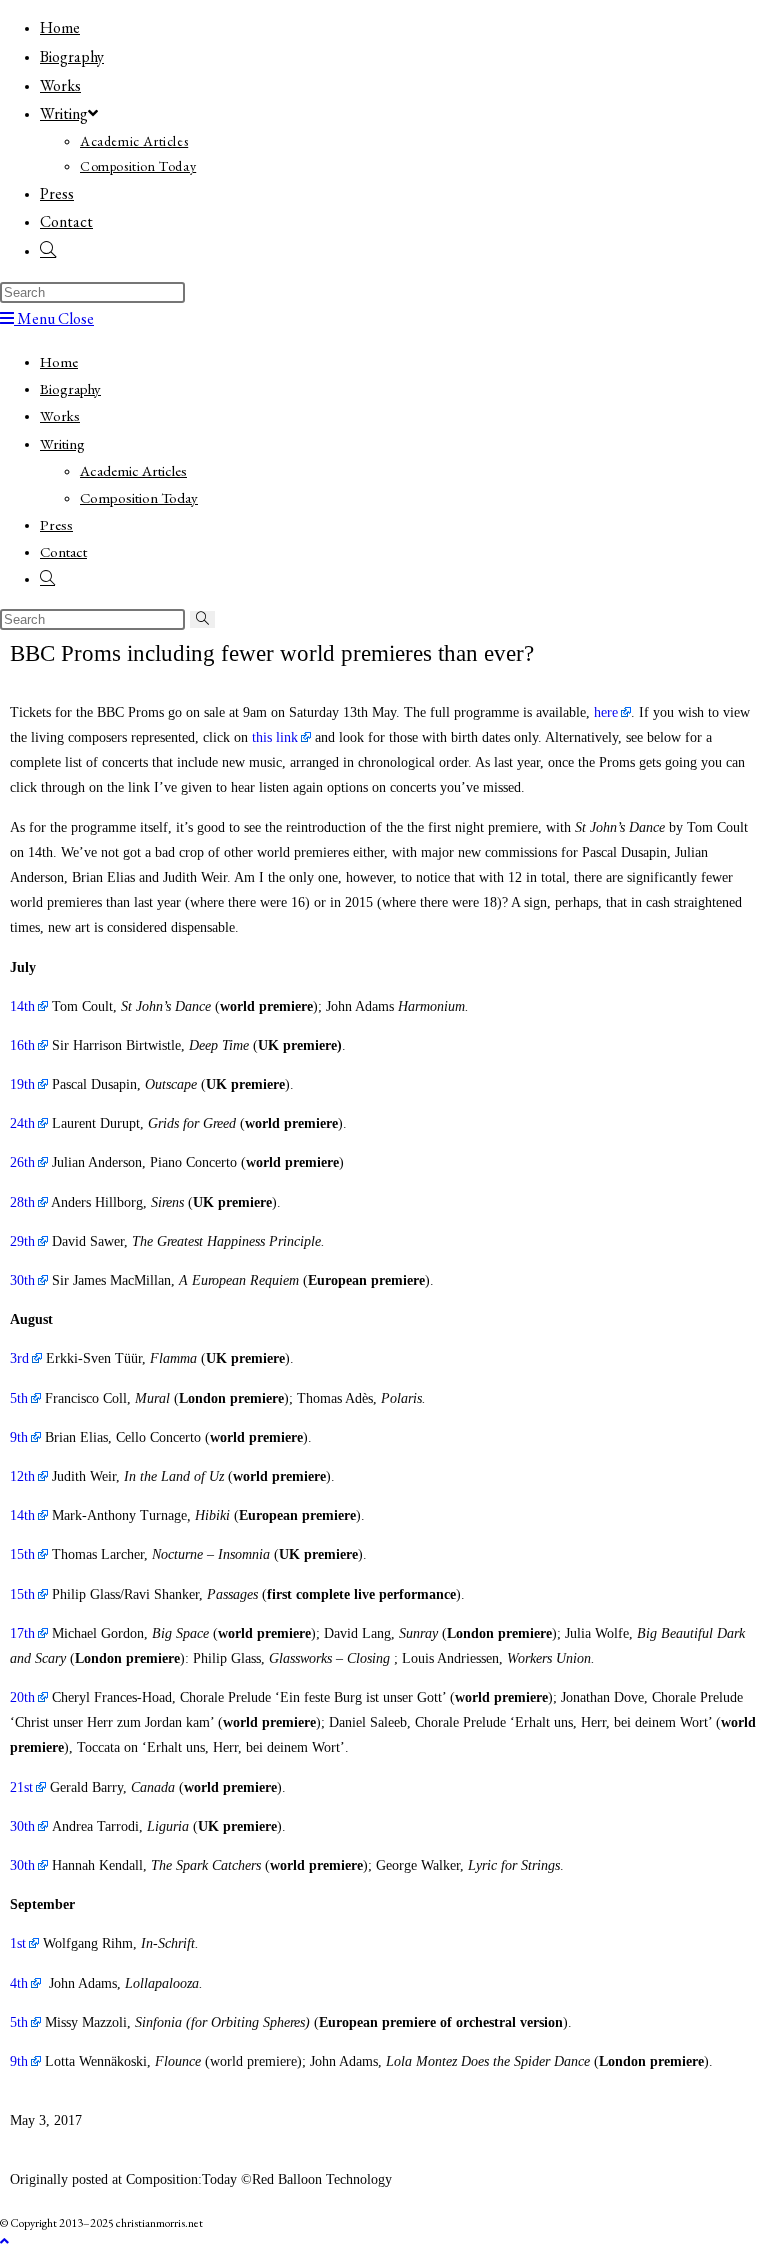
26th (22, 1162)
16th (22, 1045)
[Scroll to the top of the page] (4, 2241)
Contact (63, 551)
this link (275, 737)
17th (22, 1633)
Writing (62, 443)
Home (59, 361)
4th (19, 1983)
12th (22, 1476)
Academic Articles (133, 470)
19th (22, 1084)
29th (22, 1241)
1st (18, 1943)
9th (19, 1437)
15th (22, 1554)
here (606, 712)
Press (56, 524)
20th (22, 1697)
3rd (19, 1358)
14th (22, 1006)
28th (22, 1202)
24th (22, 1123)
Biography (70, 388)
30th (22, 1280)
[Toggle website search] (48, 250)
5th (19, 1398)
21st (21, 1787)
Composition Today (139, 497)
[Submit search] (202, 619)
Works (60, 415)
